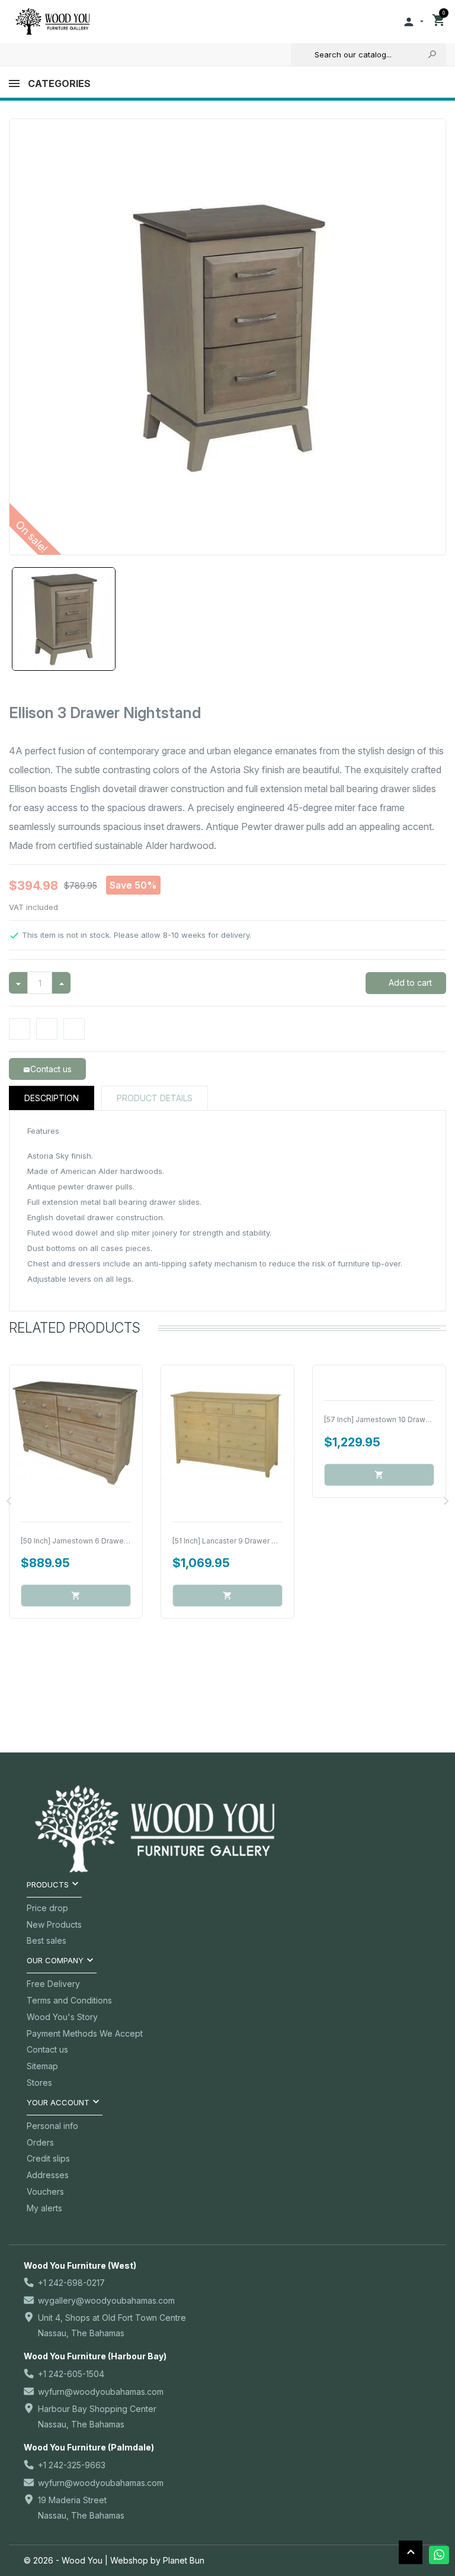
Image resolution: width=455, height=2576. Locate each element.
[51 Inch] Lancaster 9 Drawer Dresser (236, 1541)
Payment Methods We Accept (85, 2033)
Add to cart (409, 983)
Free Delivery (53, 1984)
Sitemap (42, 2066)
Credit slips (48, 2158)
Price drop (47, 1908)
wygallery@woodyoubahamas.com (106, 2300)
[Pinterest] (74, 1029)
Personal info (52, 2126)
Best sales (47, 1940)
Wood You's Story (62, 2017)
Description (52, 1098)
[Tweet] (47, 1029)
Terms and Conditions (69, 2000)
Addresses (48, 2175)
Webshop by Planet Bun (157, 2560)
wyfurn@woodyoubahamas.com (101, 2392)
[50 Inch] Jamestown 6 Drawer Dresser (88, 1541)
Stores (39, 2083)
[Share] (20, 1029)
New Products (54, 1924)
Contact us (47, 2049)
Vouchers (45, 2191)
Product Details (155, 1098)
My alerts (44, 2208)
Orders (40, 2142)
